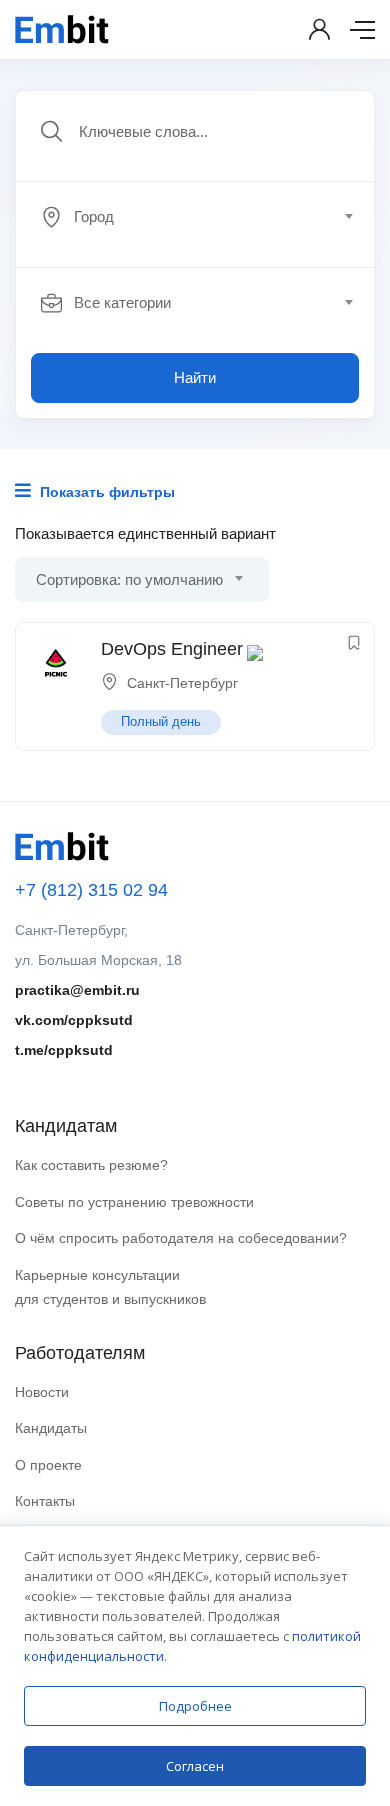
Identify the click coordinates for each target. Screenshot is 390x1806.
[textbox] (193, 217)
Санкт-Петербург (182, 683)
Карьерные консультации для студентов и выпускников (110, 1287)
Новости (42, 1392)
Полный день (161, 721)
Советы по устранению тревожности (134, 1202)
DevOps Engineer (172, 649)
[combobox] (206, 217)
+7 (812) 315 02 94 (91, 890)
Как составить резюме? (91, 1165)
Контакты (45, 1501)
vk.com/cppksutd (74, 1020)
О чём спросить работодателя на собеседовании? (181, 1238)
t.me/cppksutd (64, 1050)
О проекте (48, 1465)
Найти (195, 377)
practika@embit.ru (77, 990)
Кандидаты (51, 1428)
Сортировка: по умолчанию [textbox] (129, 579)
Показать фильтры (105, 492)
